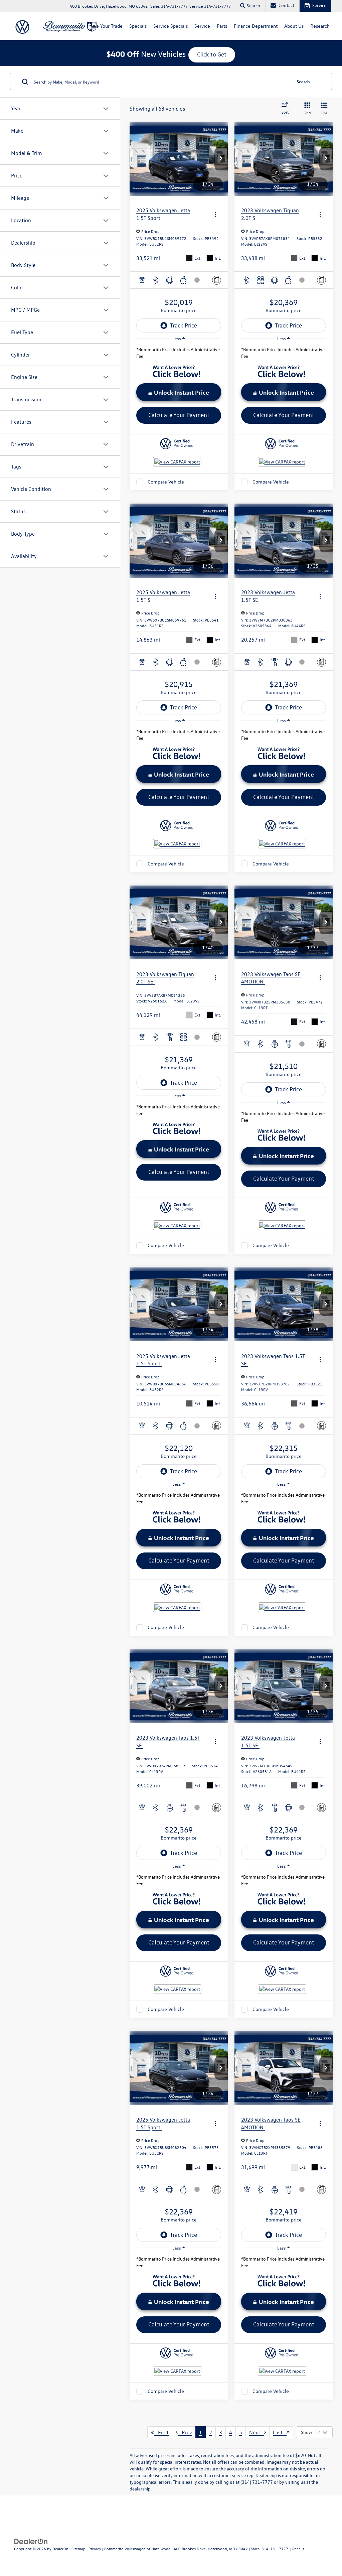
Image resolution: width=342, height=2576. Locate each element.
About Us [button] (294, 26)
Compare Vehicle (166, 482)
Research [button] (320, 26)
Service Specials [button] (170, 26)
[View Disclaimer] (197, 280)
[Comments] (217, 280)
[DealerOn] (31, 2541)
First (161, 2432)
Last (280, 2432)
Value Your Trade (105, 26)
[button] (221, 159)
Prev (185, 2432)
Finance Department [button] (256, 26)
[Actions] (215, 214)
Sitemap (78, 2549)
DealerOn (60, 2549)
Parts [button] (222, 26)
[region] (179, 355)
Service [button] (202, 26)
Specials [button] (138, 26)
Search (303, 81)
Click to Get (212, 54)
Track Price (184, 325)
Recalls (298, 2549)
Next (257, 2432)
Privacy (95, 2549)
